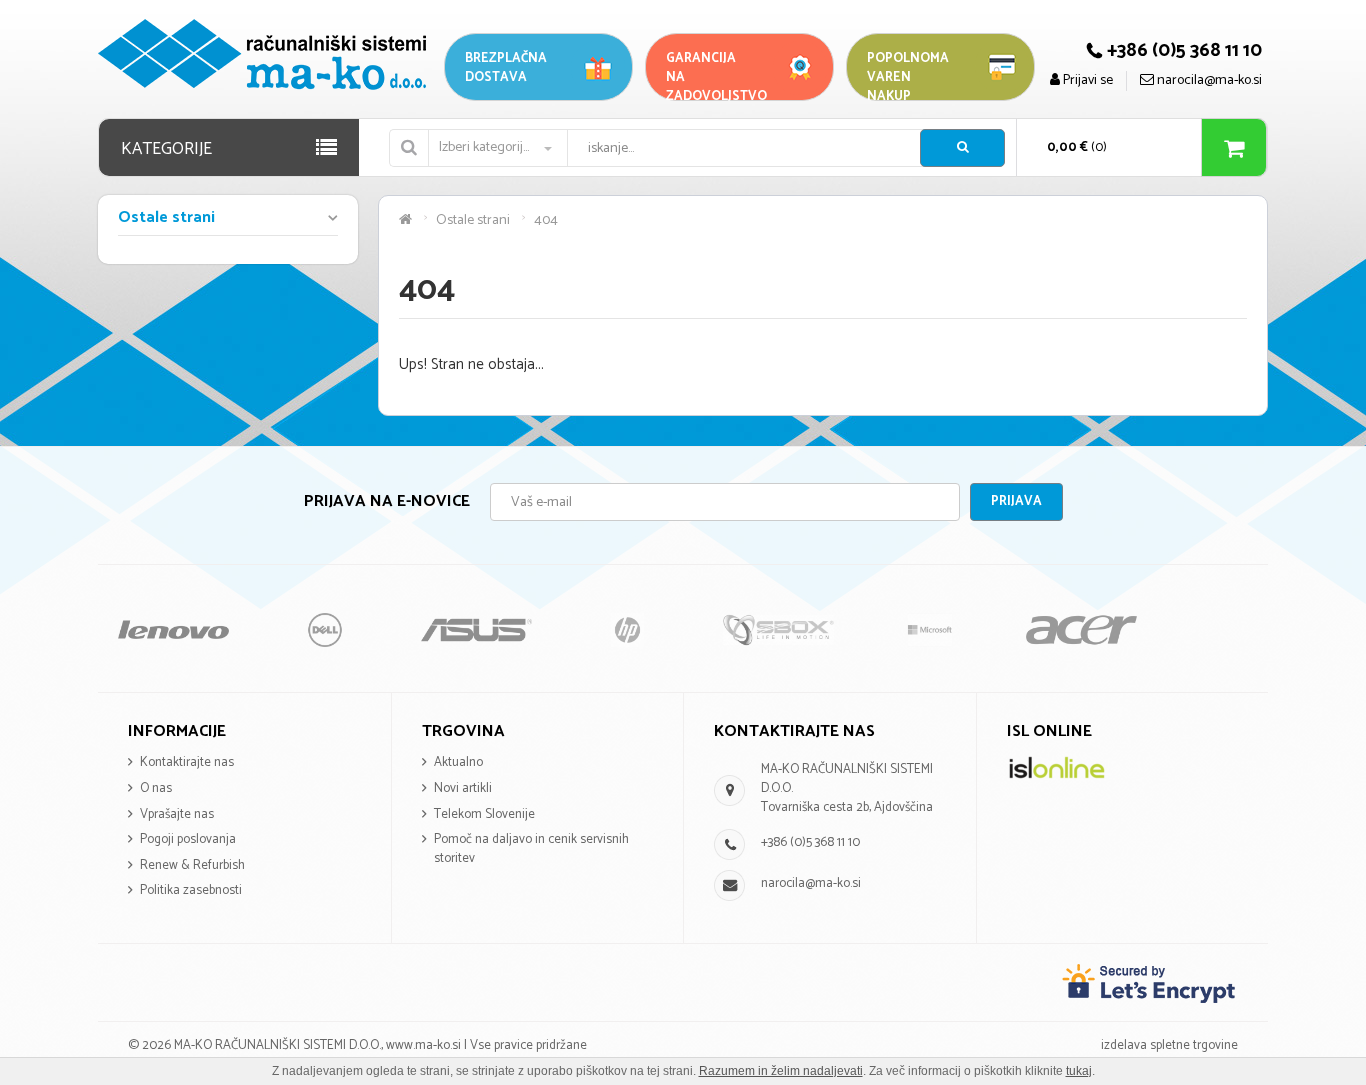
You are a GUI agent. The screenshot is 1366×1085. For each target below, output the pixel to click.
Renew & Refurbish (192, 865)
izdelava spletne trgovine (1169, 1045)
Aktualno (458, 762)
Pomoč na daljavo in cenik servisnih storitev (531, 849)
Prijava (1016, 501)
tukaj (1079, 1071)
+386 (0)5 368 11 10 (810, 842)
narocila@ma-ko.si (811, 883)
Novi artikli (463, 788)
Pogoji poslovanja (188, 839)
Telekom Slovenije (484, 814)
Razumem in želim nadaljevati (781, 1071)
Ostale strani (166, 219)
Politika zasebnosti (191, 890)
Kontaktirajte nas (187, 762)
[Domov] (405, 220)
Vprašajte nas (177, 814)
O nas (156, 788)
